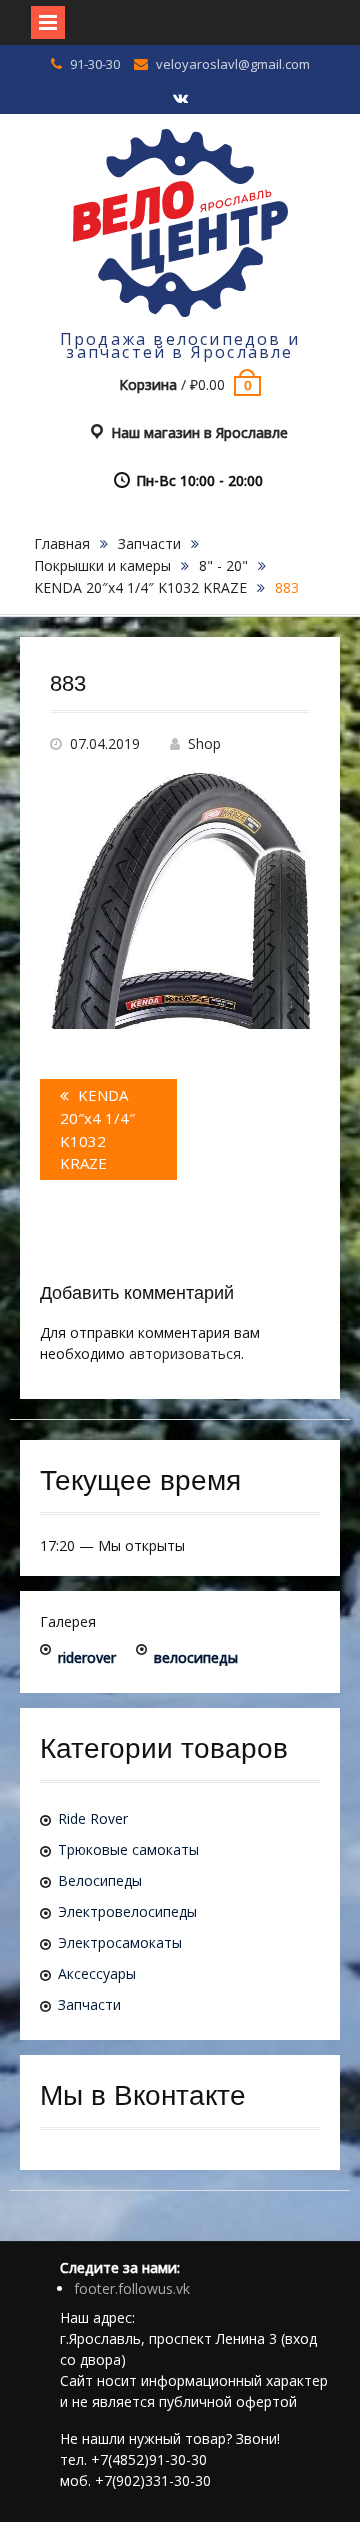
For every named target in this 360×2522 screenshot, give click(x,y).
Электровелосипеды (127, 1911)
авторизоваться (185, 1353)
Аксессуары (97, 1973)
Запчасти (149, 543)
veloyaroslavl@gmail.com (233, 64)
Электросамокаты (120, 1942)
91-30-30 (95, 64)
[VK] (180, 99)
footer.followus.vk (132, 2288)
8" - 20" (223, 565)
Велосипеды (100, 1880)
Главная (62, 543)
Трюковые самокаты (128, 1849)
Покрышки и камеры (102, 565)
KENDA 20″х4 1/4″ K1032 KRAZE (140, 587)
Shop (204, 743)
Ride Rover (93, 1818)
